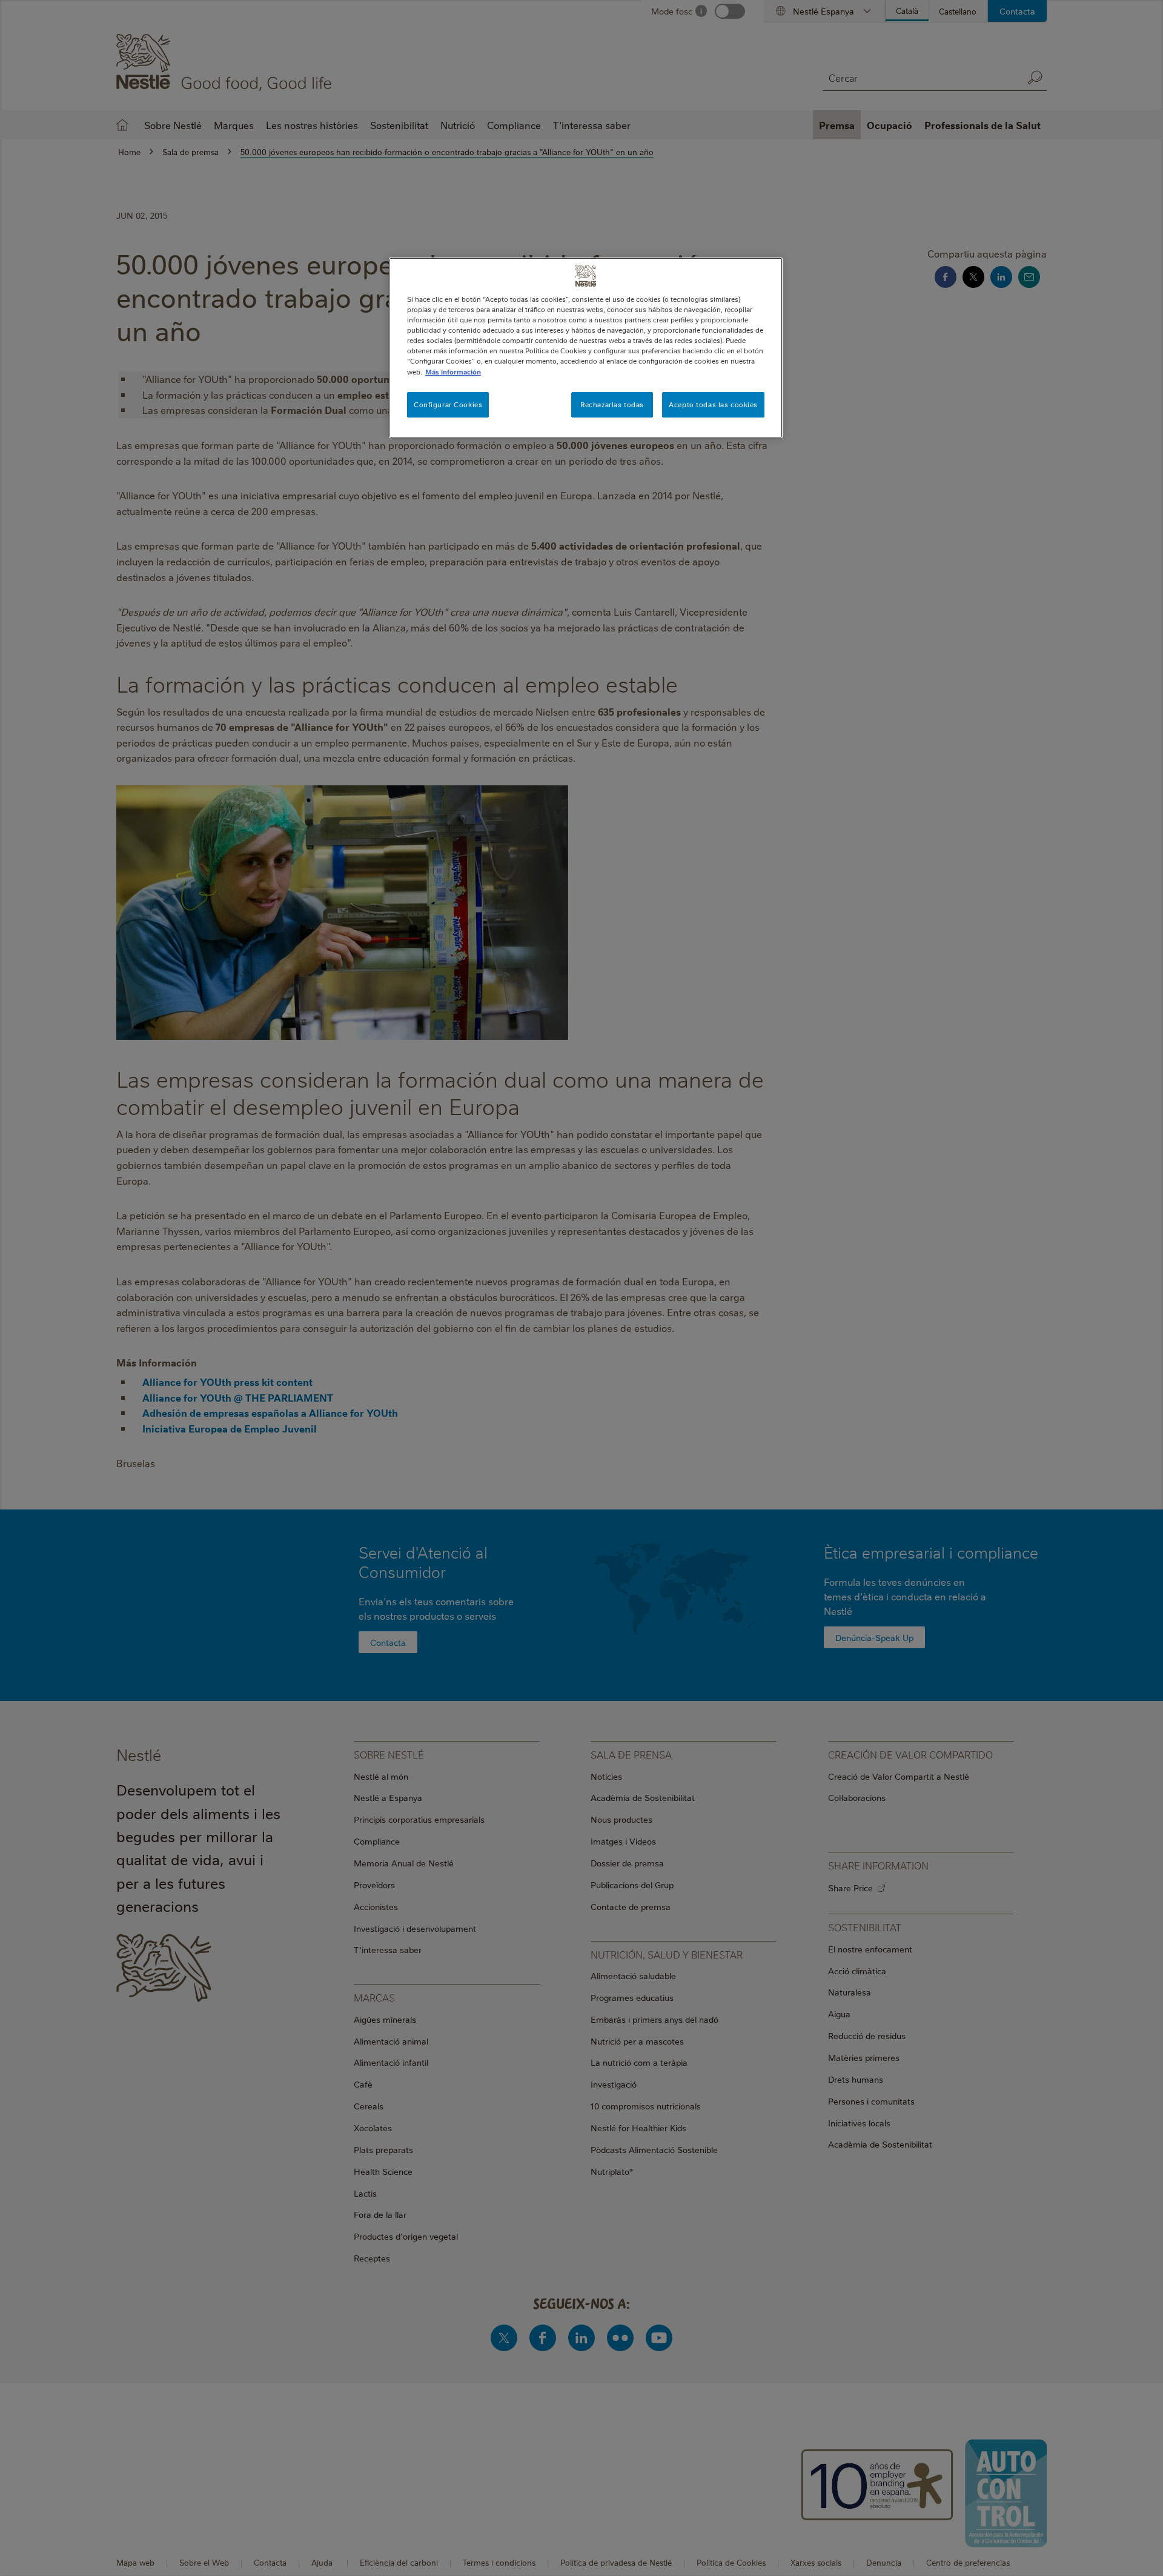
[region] (586, 348)
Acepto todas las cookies (713, 404)
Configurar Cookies (448, 404)
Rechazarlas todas (612, 404)
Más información (453, 372)
